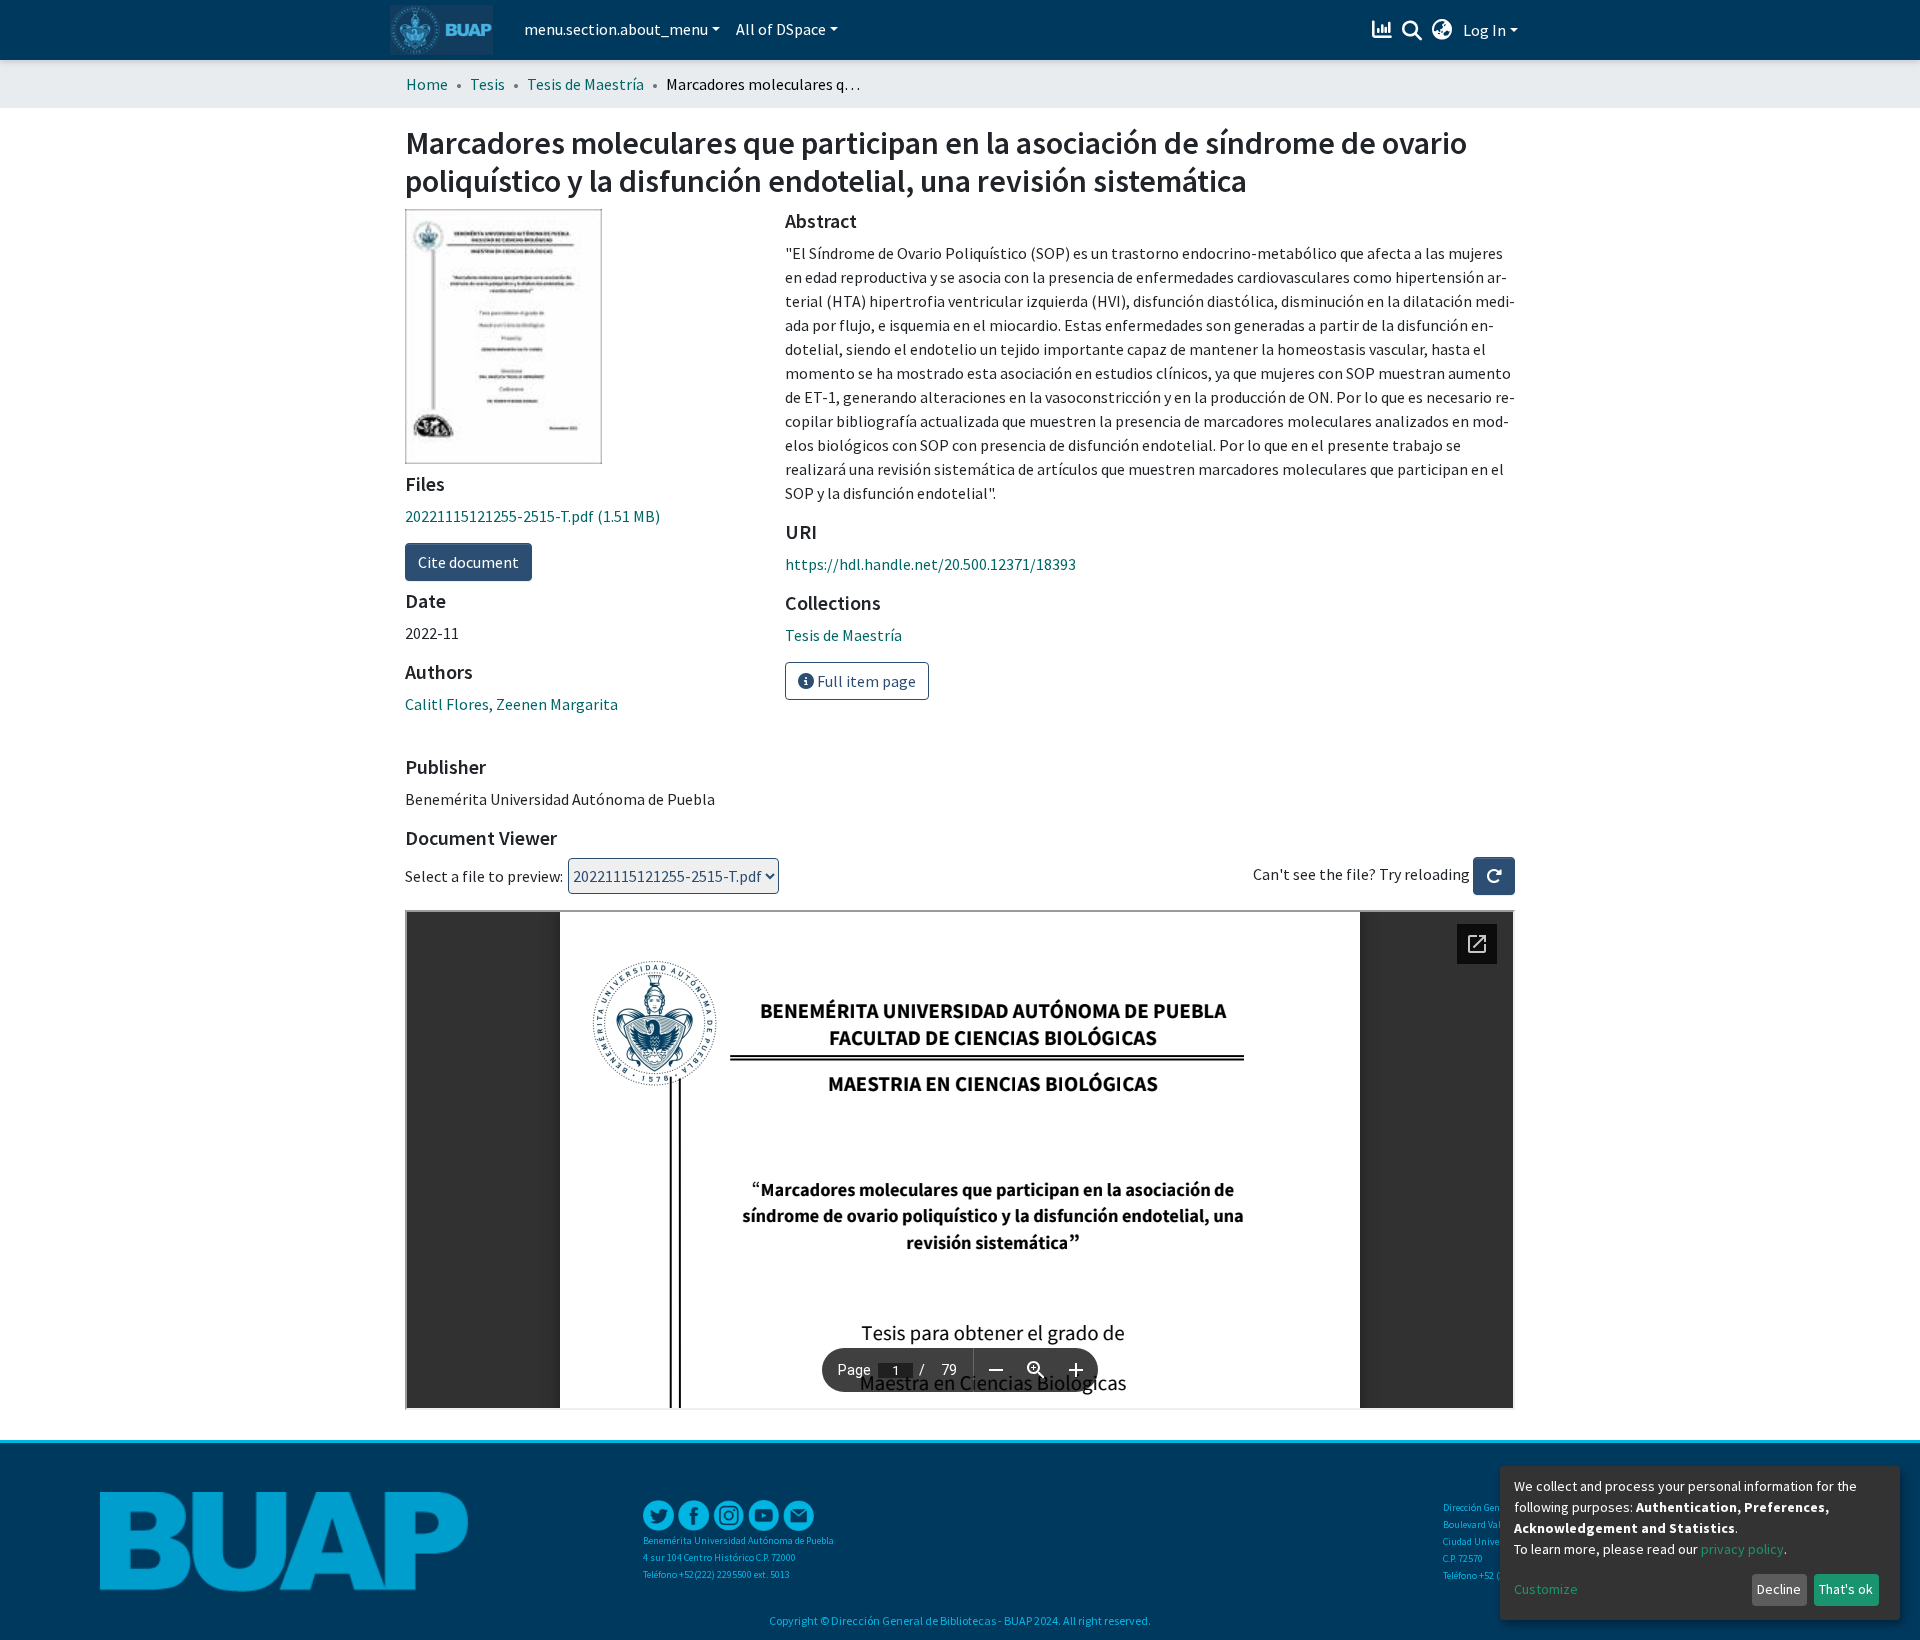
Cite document (468, 562)
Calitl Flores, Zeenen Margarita (511, 704)
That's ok (1846, 1589)
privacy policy (1742, 1549)
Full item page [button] (865, 681)
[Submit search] (1412, 31)
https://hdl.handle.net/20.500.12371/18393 (930, 564)
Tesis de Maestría (585, 84)
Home (427, 84)
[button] (1442, 30)
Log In (1484, 30)
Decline (1779, 1589)
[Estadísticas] (1384, 30)
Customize (1546, 1589)
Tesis (487, 84)
